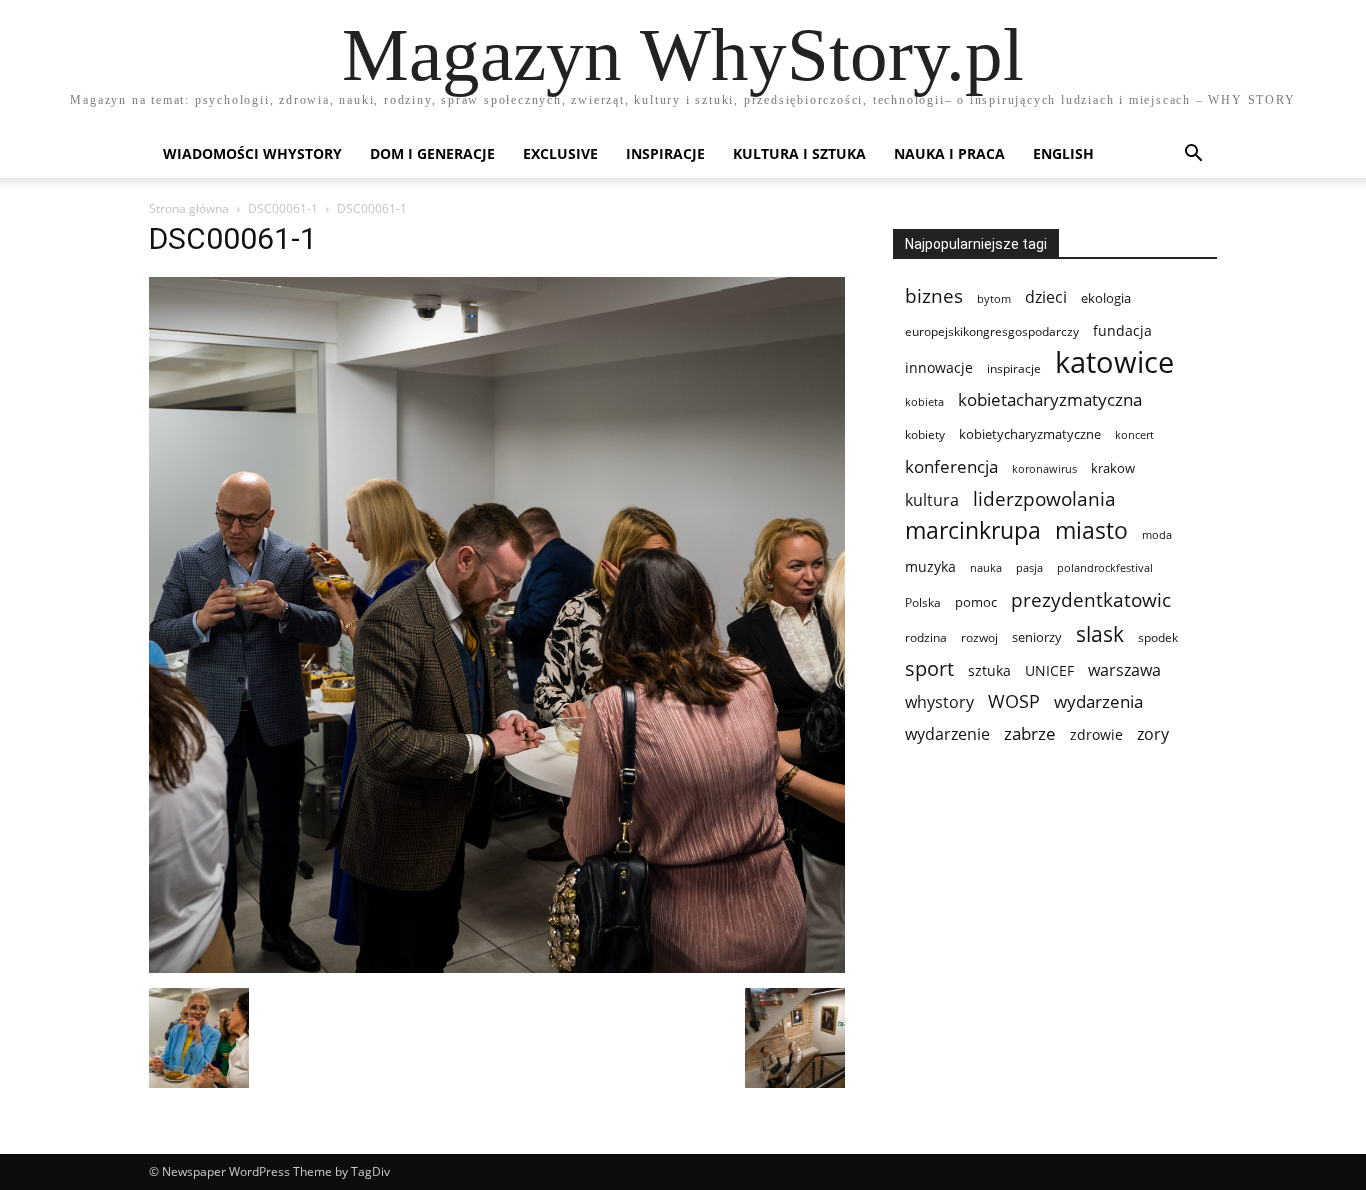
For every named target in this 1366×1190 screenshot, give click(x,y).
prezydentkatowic (1091, 599)
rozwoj (979, 637)
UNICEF (1049, 670)
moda (1157, 535)
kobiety (925, 434)
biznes (934, 295)
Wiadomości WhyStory (252, 153)
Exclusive (560, 153)
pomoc (976, 602)
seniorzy (1037, 637)
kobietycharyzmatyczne (1030, 434)
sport (929, 668)
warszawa (1124, 670)
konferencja (951, 466)
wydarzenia (1098, 701)
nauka (986, 567)
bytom (994, 299)
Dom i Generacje (432, 153)
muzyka (930, 566)
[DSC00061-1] (497, 967)
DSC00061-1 (283, 208)
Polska (923, 602)
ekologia (1106, 298)
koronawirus (1044, 468)
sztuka (989, 670)
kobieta (924, 402)
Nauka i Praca (949, 153)
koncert (1134, 435)
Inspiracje (665, 153)
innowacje (939, 367)
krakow (1113, 468)
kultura (932, 499)
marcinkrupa (973, 530)
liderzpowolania (1044, 499)
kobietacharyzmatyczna (1050, 399)
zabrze (1030, 733)
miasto (1091, 530)
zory (1153, 734)
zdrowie (1096, 734)
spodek (1158, 637)
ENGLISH (1063, 153)
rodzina (926, 637)
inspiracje (1014, 368)
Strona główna (189, 208)
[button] (1193, 155)
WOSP (1014, 701)
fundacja (1122, 331)
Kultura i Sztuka (799, 153)
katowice (1114, 362)
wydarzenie (947, 733)
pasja (1029, 567)
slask (1100, 633)
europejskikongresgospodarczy (992, 331)
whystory (939, 702)
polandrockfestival (1105, 568)
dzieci (1046, 297)
